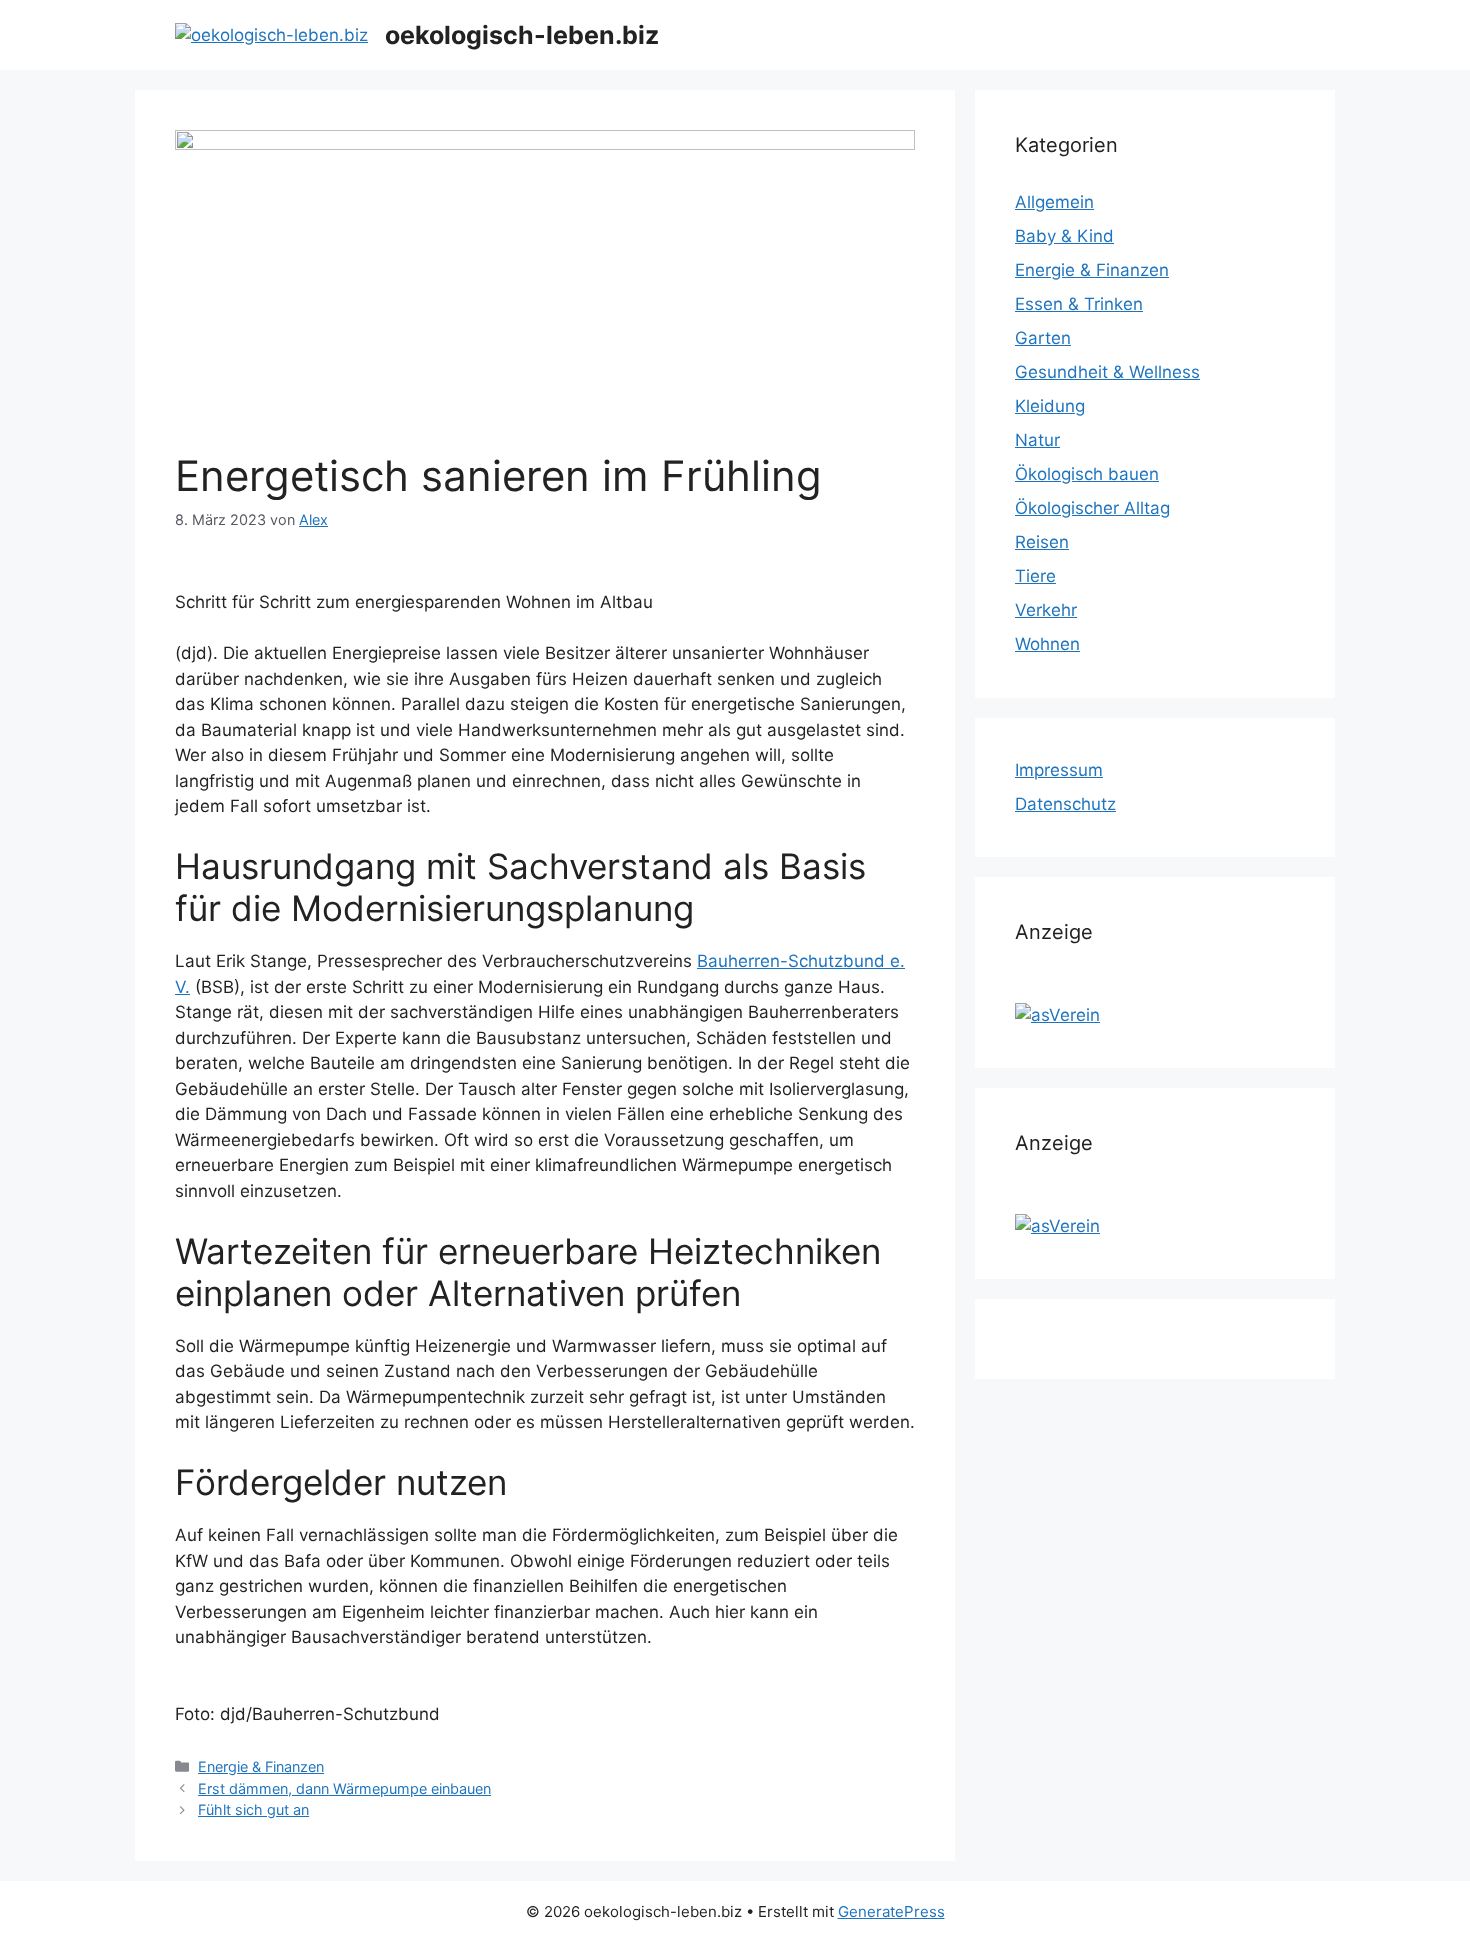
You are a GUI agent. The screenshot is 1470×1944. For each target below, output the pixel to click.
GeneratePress (891, 1911)
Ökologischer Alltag (1092, 508)
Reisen (1042, 542)
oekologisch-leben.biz (522, 35)
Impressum (1059, 770)
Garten (1043, 338)
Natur (1037, 440)
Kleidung (1050, 406)
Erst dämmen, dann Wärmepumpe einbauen (344, 1788)
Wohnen (1047, 644)
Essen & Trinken (1079, 304)
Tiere (1035, 576)
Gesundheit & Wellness (1107, 372)
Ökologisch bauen (1087, 474)
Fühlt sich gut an (253, 1809)
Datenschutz (1065, 804)
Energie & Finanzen (261, 1766)
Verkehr (1046, 610)
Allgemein (1054, 202)
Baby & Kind (1064, 236)
